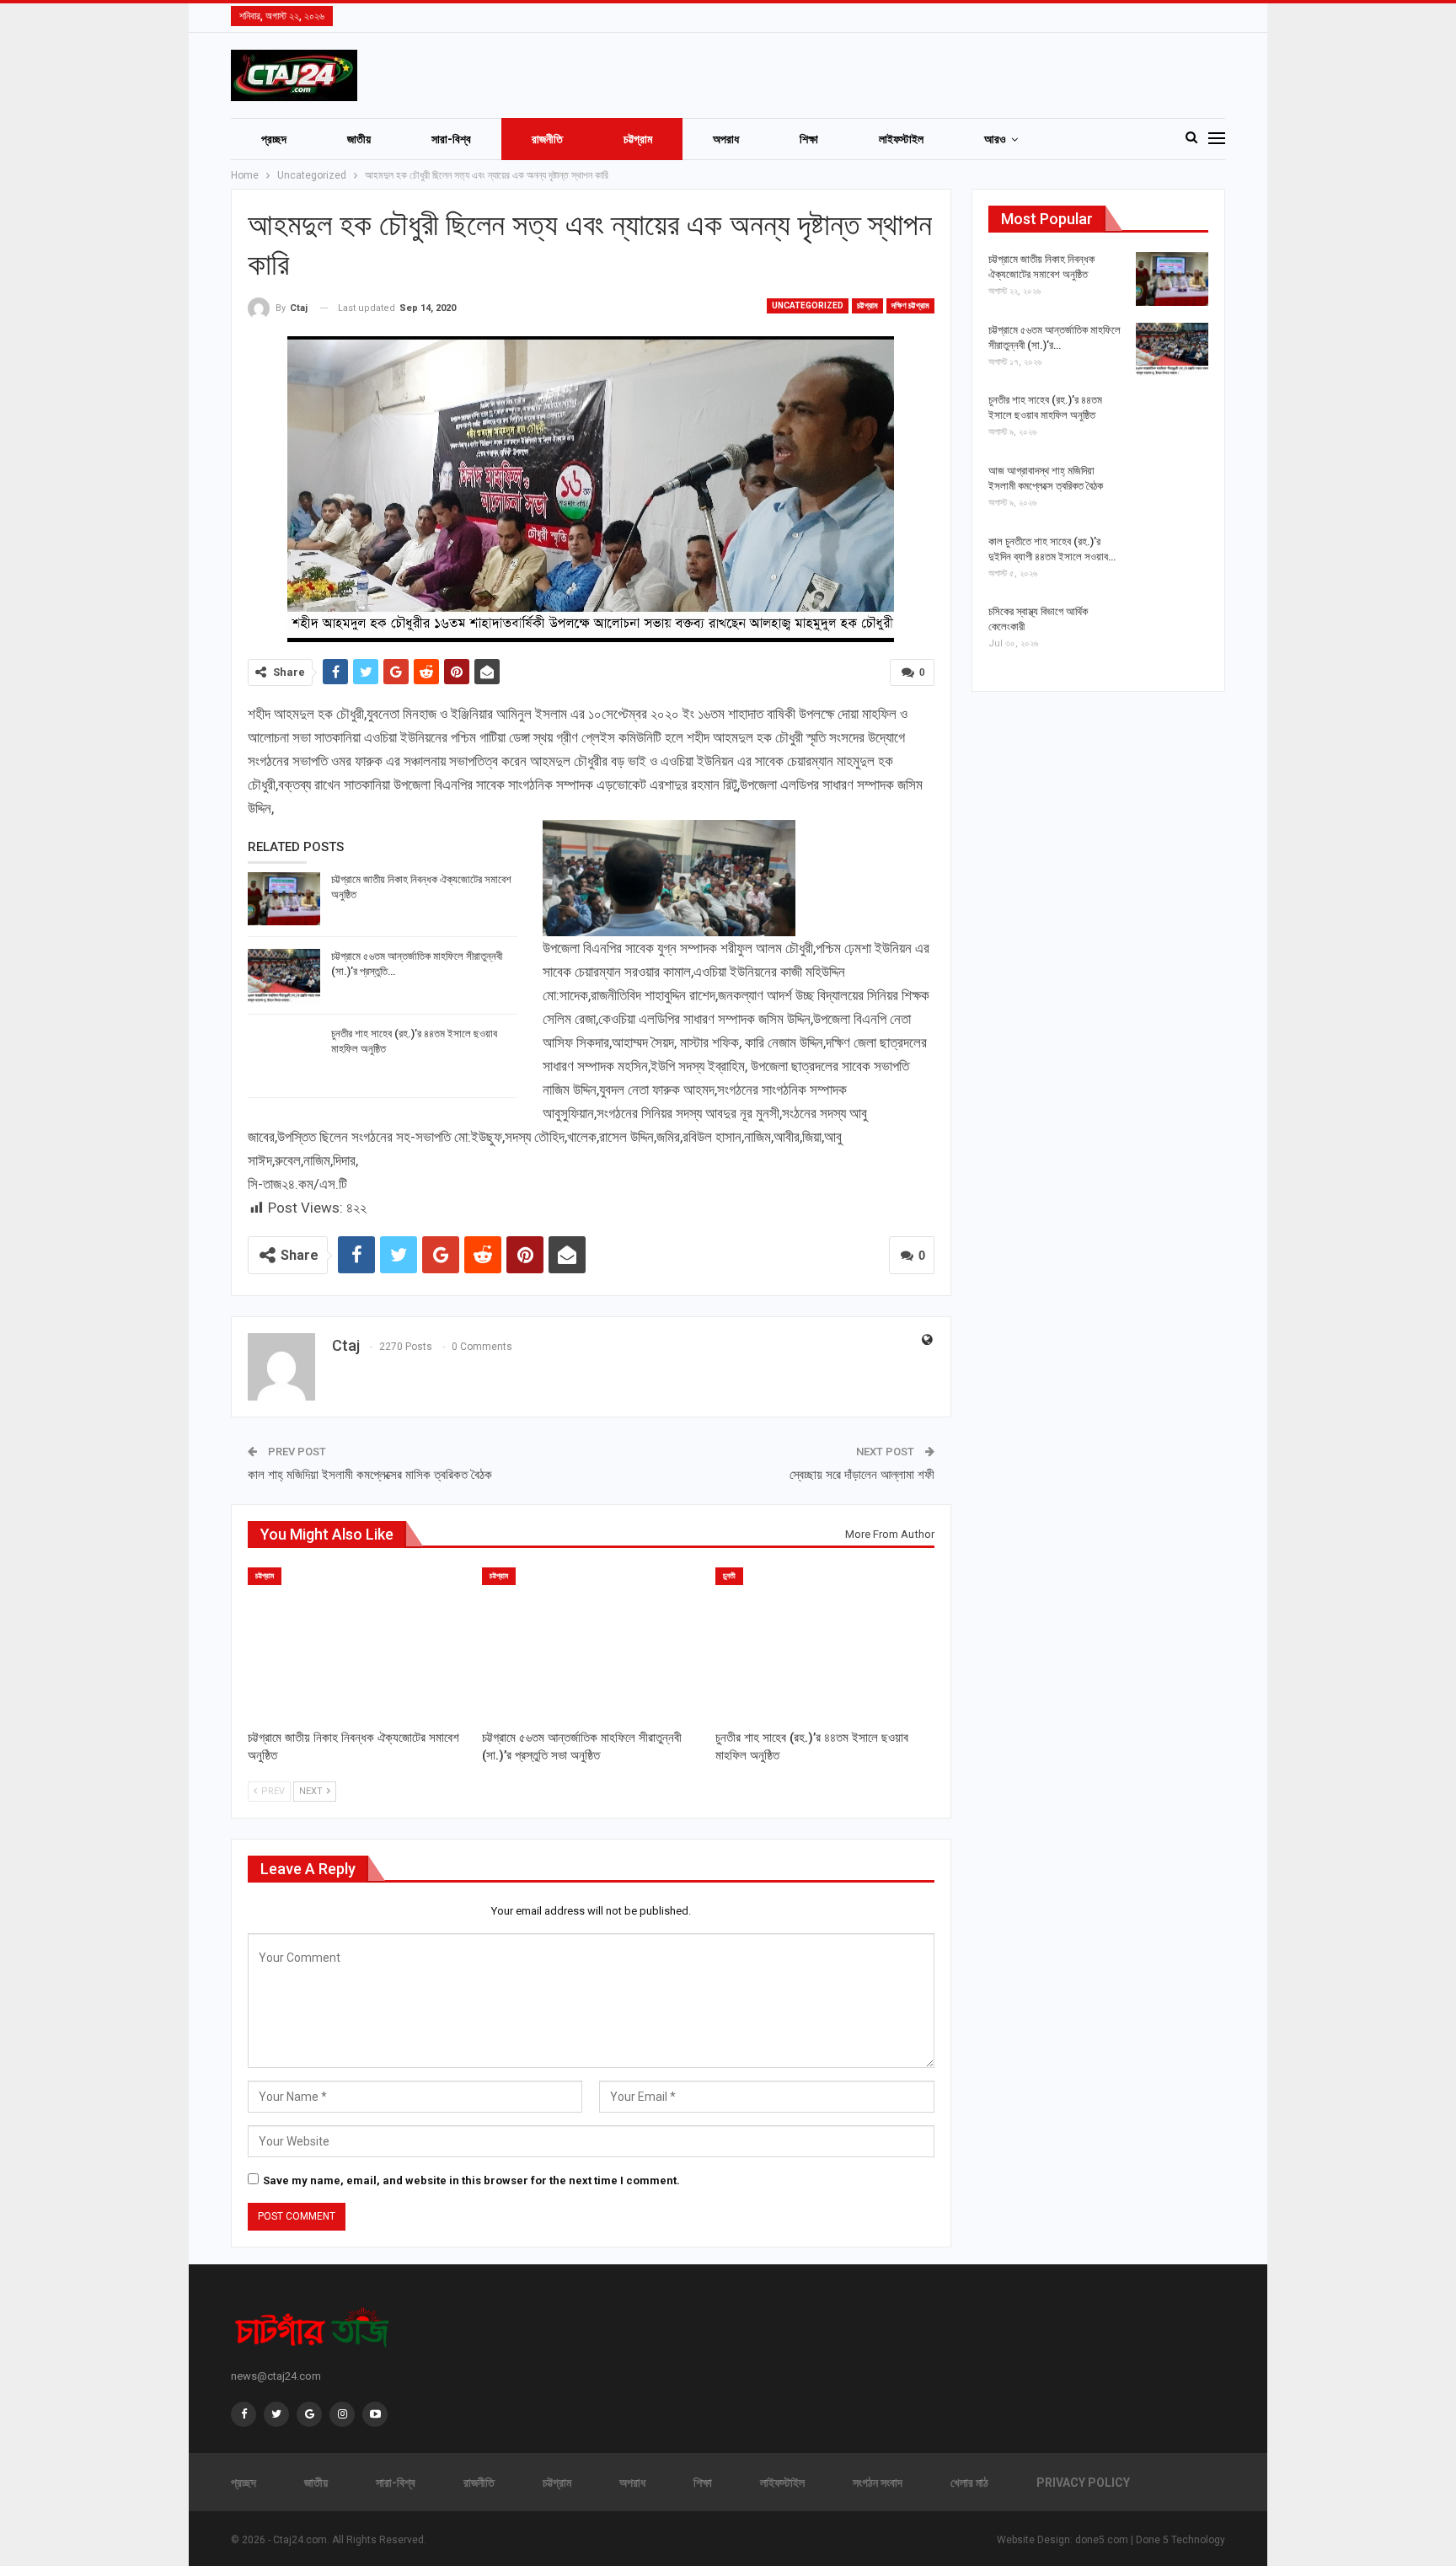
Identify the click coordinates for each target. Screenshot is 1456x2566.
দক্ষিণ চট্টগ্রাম (910, 305)
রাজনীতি (547, 139)
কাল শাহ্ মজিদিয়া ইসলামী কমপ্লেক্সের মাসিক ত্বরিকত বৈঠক (370, 1475)
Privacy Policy (1083, 2483)
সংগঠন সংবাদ (878, 2483)
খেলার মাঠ (969, 2483)
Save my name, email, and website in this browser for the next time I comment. (471, 2180)
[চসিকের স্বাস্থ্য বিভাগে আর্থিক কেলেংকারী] (1172, 631)
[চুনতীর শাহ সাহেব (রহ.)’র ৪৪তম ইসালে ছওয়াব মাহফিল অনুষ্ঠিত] (284, 1053)
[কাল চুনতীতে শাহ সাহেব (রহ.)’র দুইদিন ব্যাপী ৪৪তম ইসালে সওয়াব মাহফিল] (1172, 561)
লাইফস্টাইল (901, 139)
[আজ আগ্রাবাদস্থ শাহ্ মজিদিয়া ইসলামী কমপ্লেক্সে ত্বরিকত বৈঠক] (1172, 490)
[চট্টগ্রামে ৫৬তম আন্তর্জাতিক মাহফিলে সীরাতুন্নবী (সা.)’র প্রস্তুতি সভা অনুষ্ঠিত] (284, 976)
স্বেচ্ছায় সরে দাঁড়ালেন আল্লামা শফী (862, 1475)
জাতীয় (359, 139)
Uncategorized (808, 305)
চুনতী (729, 1576)
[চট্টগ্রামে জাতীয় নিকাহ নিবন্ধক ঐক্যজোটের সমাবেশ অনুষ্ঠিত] (284, 899)
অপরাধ (726, 139)
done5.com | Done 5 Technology (1150, 2540)
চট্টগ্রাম (638, 139)
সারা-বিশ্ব (451, 139)
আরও (995, 139)
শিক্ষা (809, 139)
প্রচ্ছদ (274, 139)
